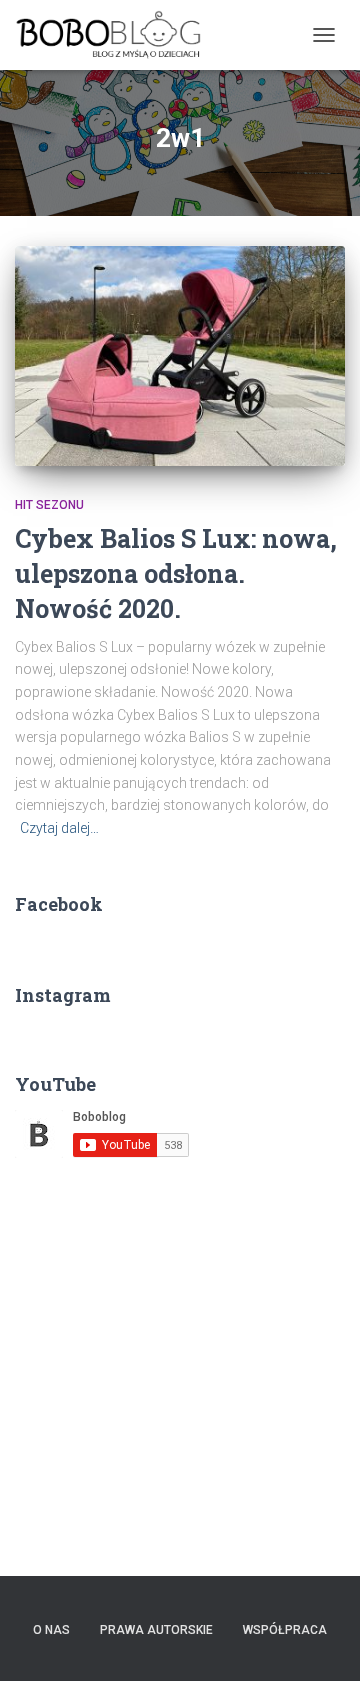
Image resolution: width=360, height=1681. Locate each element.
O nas (51, 1630)
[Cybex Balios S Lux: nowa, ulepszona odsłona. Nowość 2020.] (180, 356)
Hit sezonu (49, 505)
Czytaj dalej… (59, 828)
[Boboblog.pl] (116, 35)
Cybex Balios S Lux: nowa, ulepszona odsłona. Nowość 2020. (176, 573)
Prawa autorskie (156, 1630)
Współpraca (285, 1630)
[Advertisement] (180, 1361)
